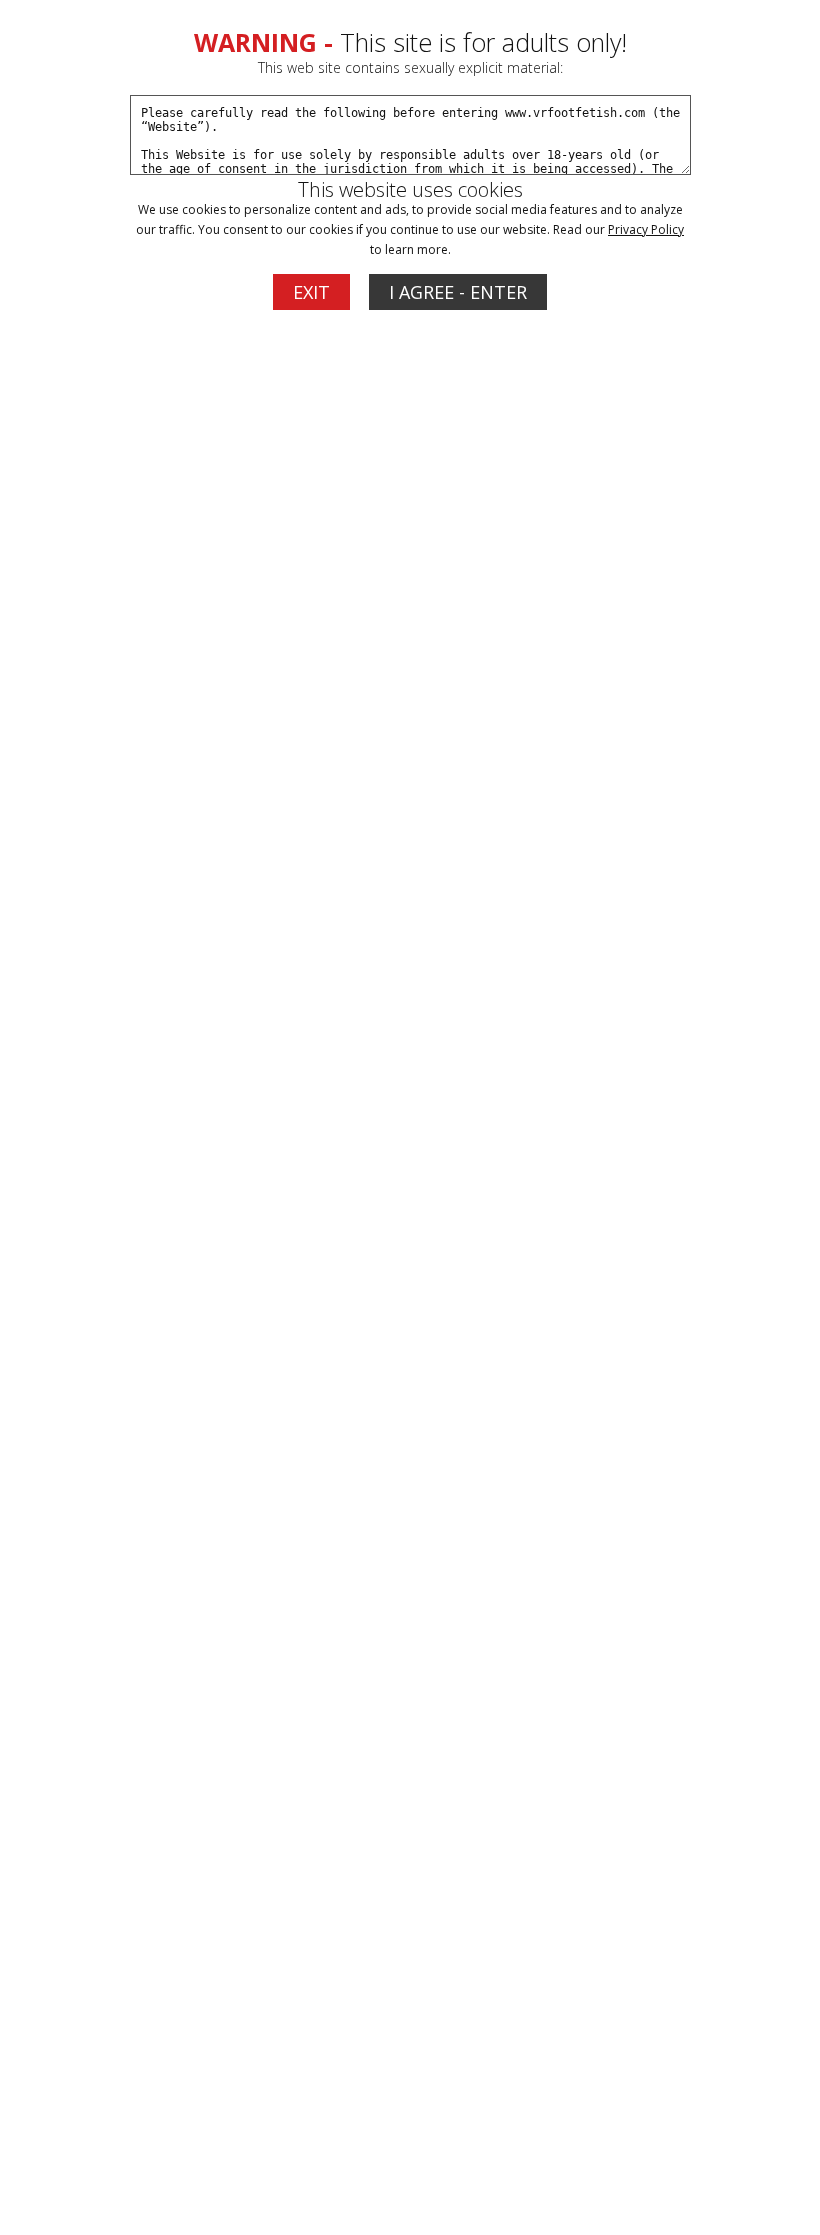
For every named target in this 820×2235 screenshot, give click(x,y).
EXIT (311, 292)
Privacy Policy (646, 229)
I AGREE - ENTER (458, 292)
